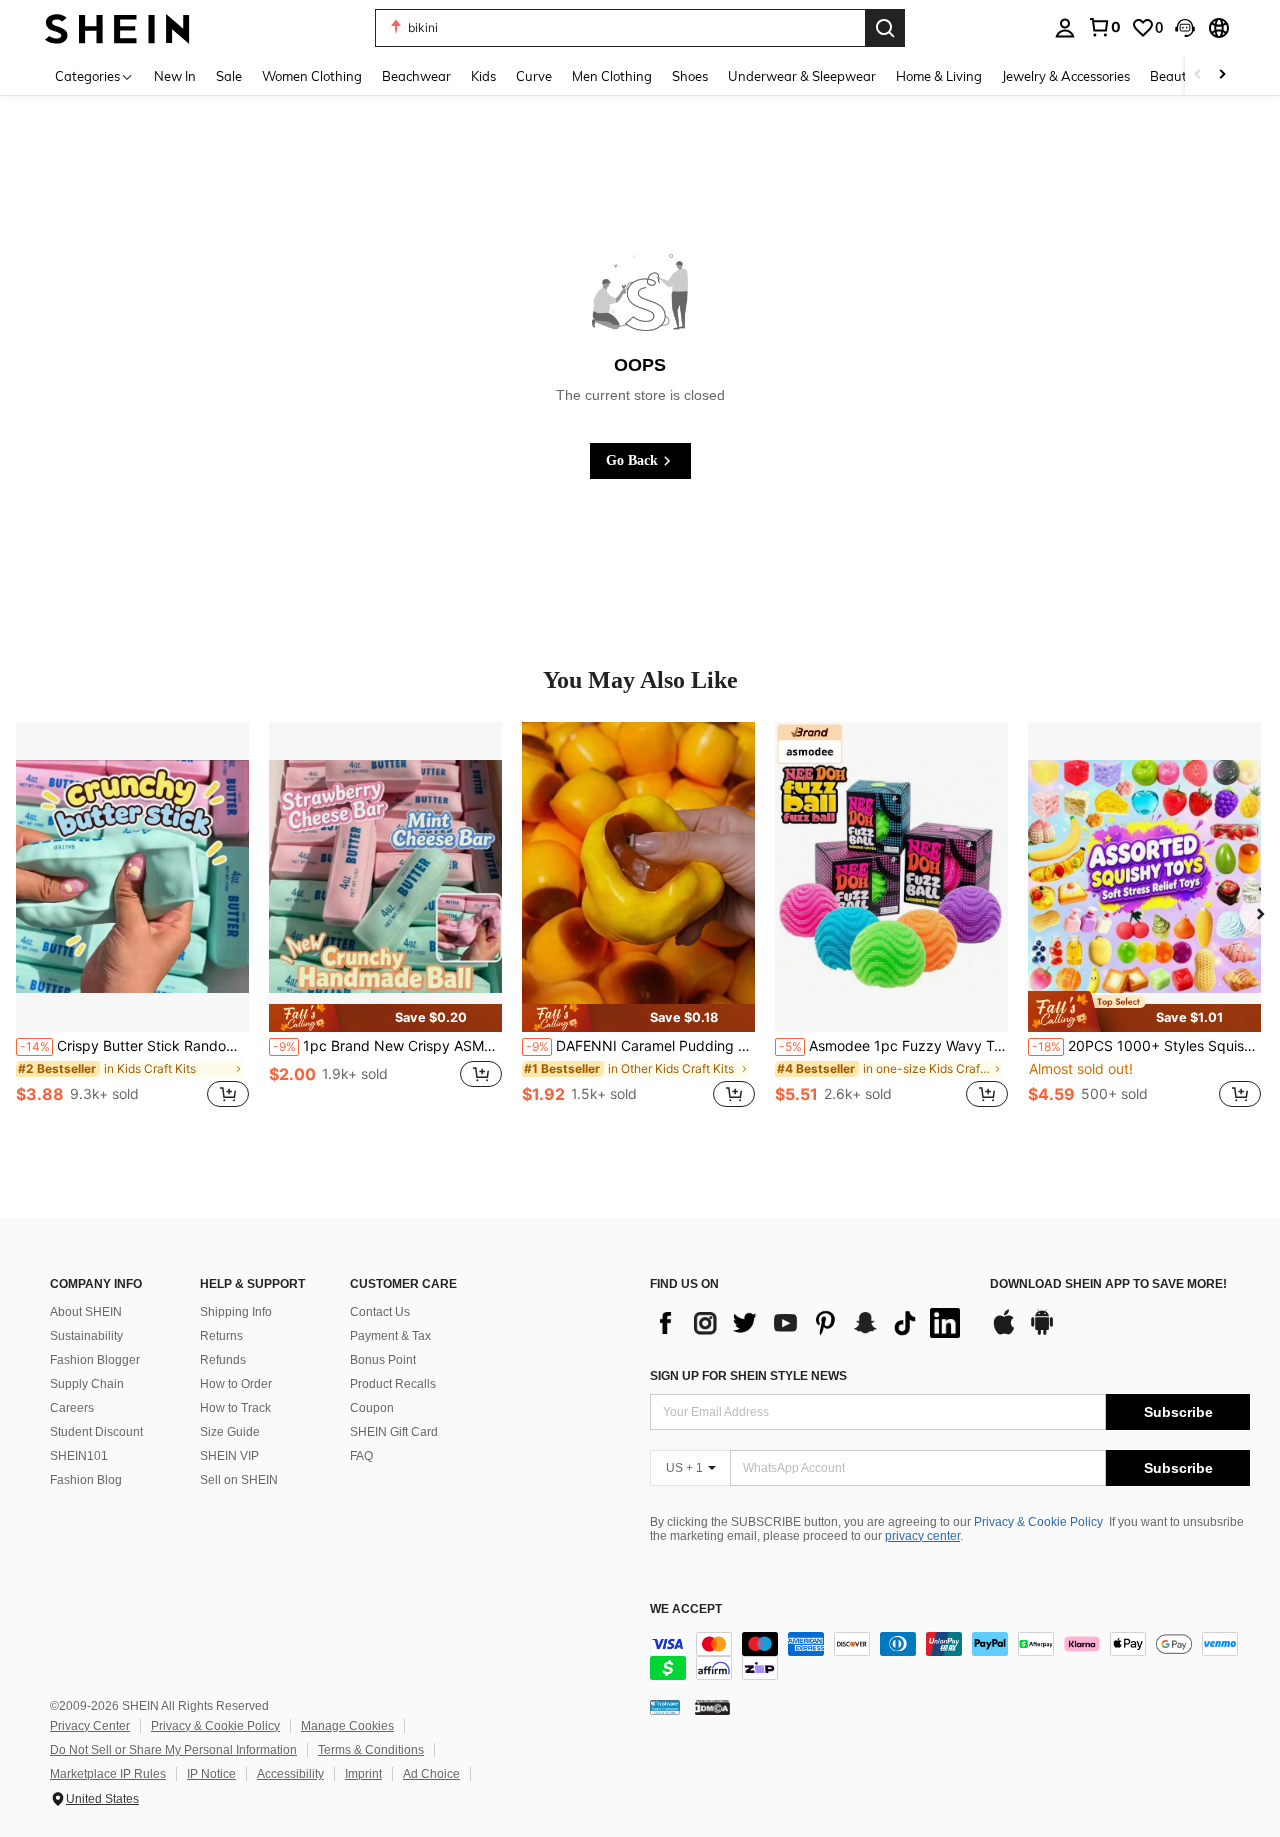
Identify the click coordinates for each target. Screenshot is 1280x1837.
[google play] (1042, 1332)
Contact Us (380, 1312)
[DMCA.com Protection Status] (712, 1707)
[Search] (885, 28)
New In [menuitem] (175, 76)
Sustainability (86, 1336)
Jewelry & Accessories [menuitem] (1066, 76)
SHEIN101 (79, 1456)
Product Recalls (393, 1384)
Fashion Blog (86, 1480)
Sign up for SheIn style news (748, 1376)
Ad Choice (431, 1774)
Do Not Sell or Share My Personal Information (173, 1750)
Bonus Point (383, 1360)
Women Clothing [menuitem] (312, 76)
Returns (221, 1336)
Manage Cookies (347, 1726)
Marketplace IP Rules (108, 1774)
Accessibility (290, 1774)
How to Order (236, 1384)
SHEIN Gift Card (394, 1432)
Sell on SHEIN (239, 1480)
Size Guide (230, 1432)
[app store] (1004, 1332)
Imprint (363, 1774)
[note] (385, 1017)
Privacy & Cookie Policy (1038, 1522)
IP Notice (211, 1774)
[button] (1185, 28)
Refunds (223, 1360)
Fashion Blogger (95, 1360)
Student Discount (96, 1432)
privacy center (922, 1536)
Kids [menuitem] (483, 76)
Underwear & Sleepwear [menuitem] (802, 76)
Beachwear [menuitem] (416, 76)
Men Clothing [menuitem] (612, 76)
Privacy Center (90, 1726)
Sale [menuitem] (229, 76)
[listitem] (132, 926)
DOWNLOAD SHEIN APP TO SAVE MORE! (1108, 1284)
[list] (810, 1323)
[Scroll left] (1198, 75)
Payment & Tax (390, 1336)
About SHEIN (86, 1312)
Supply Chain (87, 1384)
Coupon (372, 1408)
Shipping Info (236, 1312)
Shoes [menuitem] (690, 76)
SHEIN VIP (229, 1456)
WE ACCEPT (686, 1609)
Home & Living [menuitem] (939, 76)
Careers (72, 1408)
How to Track (235, 1408)
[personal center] (1065, 28)
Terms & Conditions (371, 1750)
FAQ (361, 1456)
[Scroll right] (1222, 75)
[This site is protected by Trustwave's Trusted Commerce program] (665, 1707)
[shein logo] (117, 27)
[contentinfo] (950, 1656)
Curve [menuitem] (534, 76)
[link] (1104, 27)
